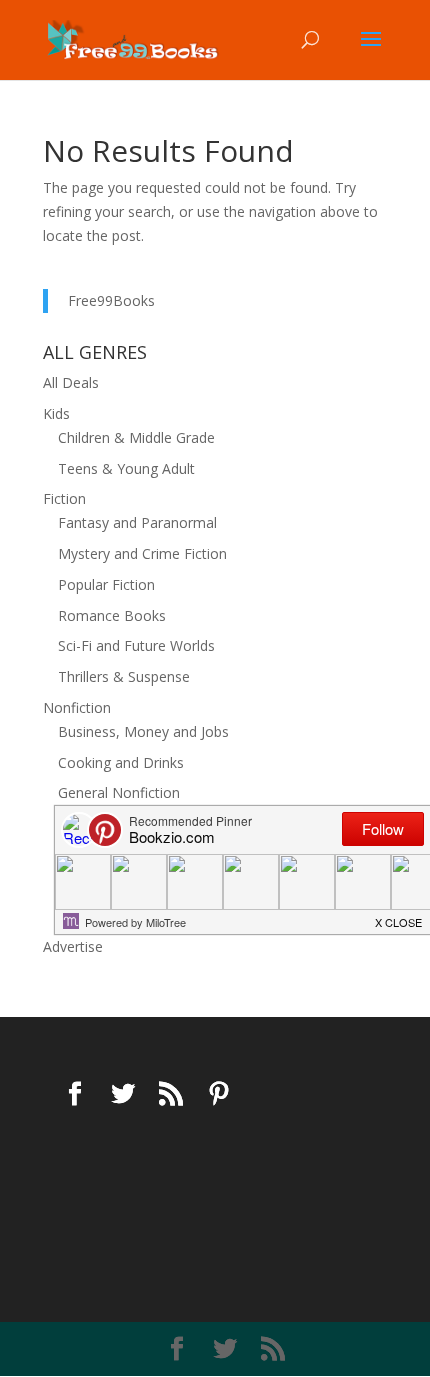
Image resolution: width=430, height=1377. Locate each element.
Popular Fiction (106, 584)
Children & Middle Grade (136, 437)
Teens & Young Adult (126, 468)
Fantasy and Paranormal (137, 522)
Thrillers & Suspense (124, 676)
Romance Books (112, 615)
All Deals (71, 382)
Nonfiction (77, 707)
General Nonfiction (119, 792)
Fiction (64, 498)
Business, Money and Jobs (143, 731)
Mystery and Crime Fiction (142, 553)
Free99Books (111, 300)
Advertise (73, 946)
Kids (56, 413)
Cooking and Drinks (121, 762)
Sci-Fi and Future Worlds (136, 645)
